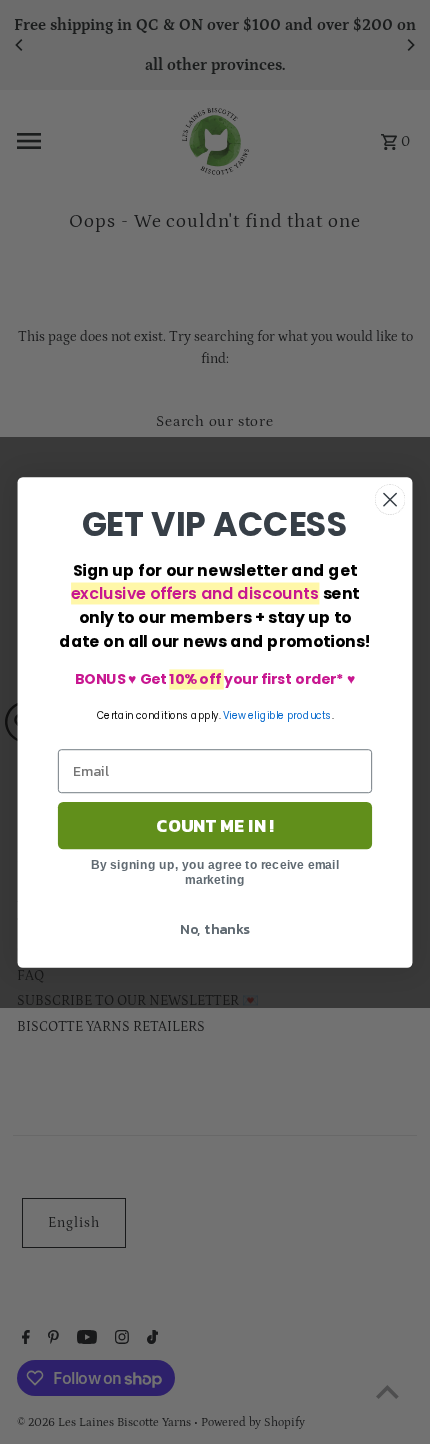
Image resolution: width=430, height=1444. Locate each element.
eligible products (289, 715)
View (234, 715)
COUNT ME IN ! (215, 825)
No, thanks (215, 928)
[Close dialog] (390, 499)
